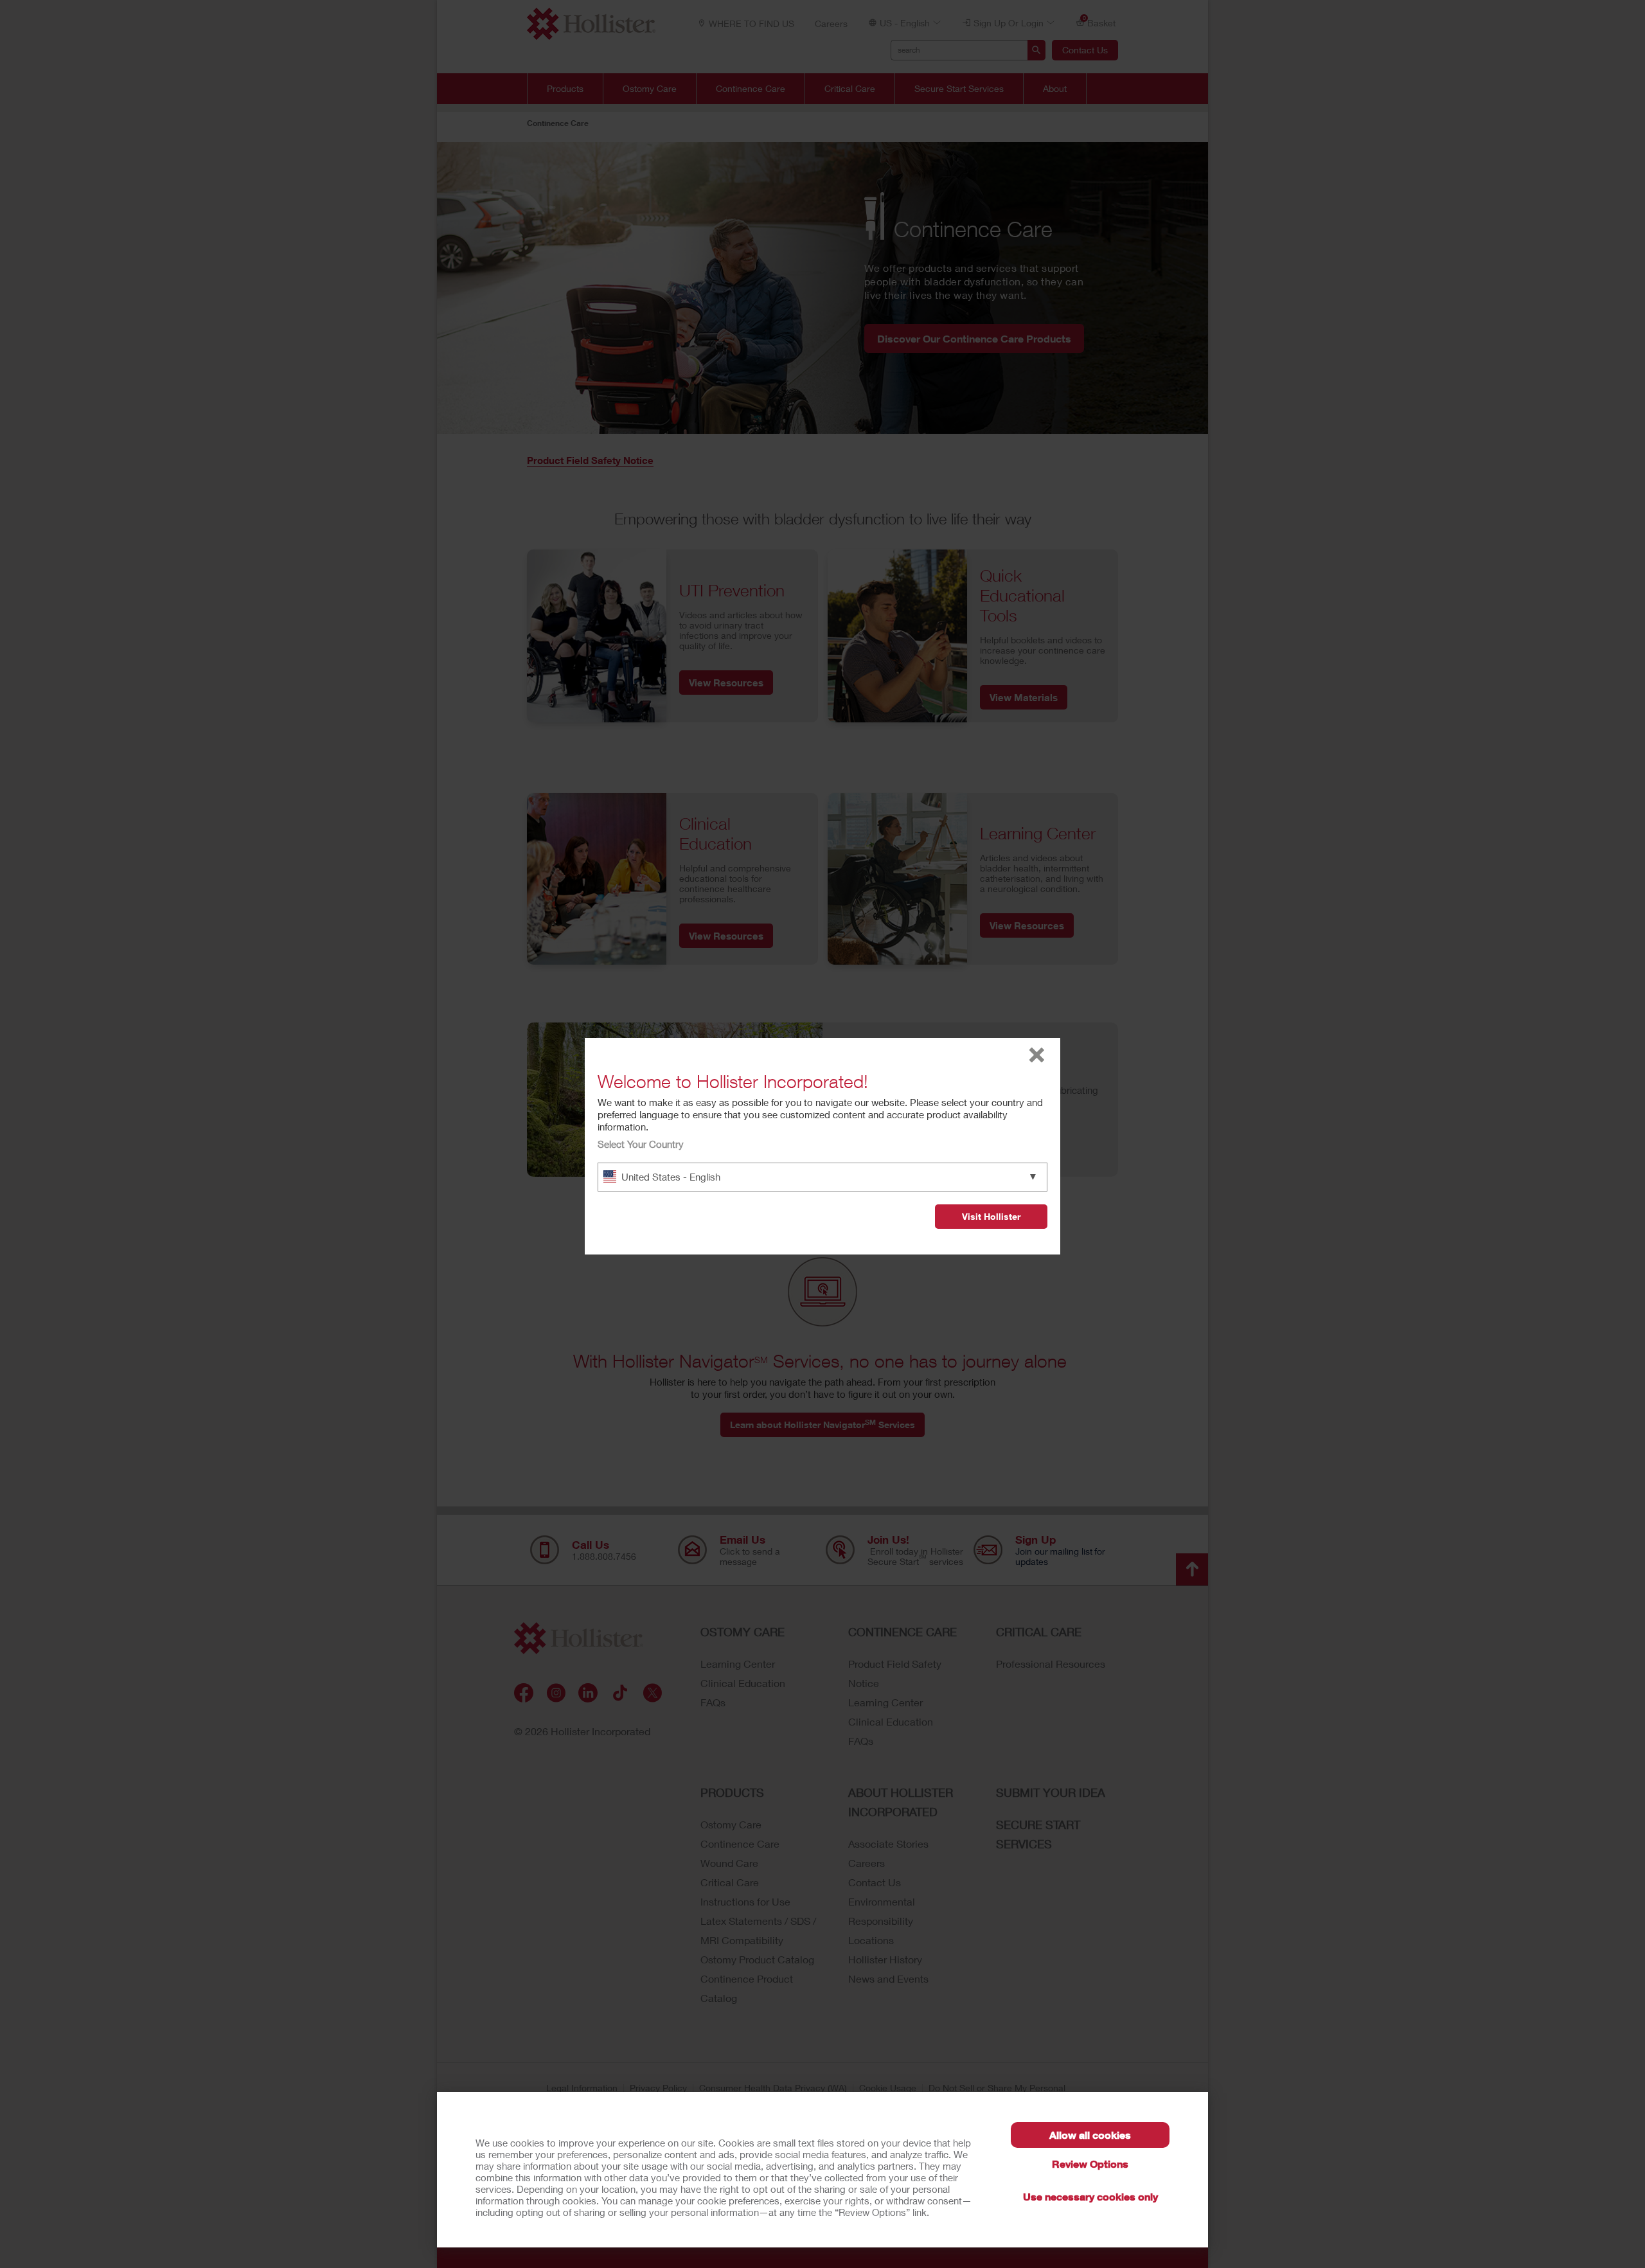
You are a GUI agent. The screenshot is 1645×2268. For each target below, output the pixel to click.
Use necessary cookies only (1090, 2196)
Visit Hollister (991, 1216)
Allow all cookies (1090, 2135)
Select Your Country (641, 1144)
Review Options (1090, 2164)
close (1037, 1055)
